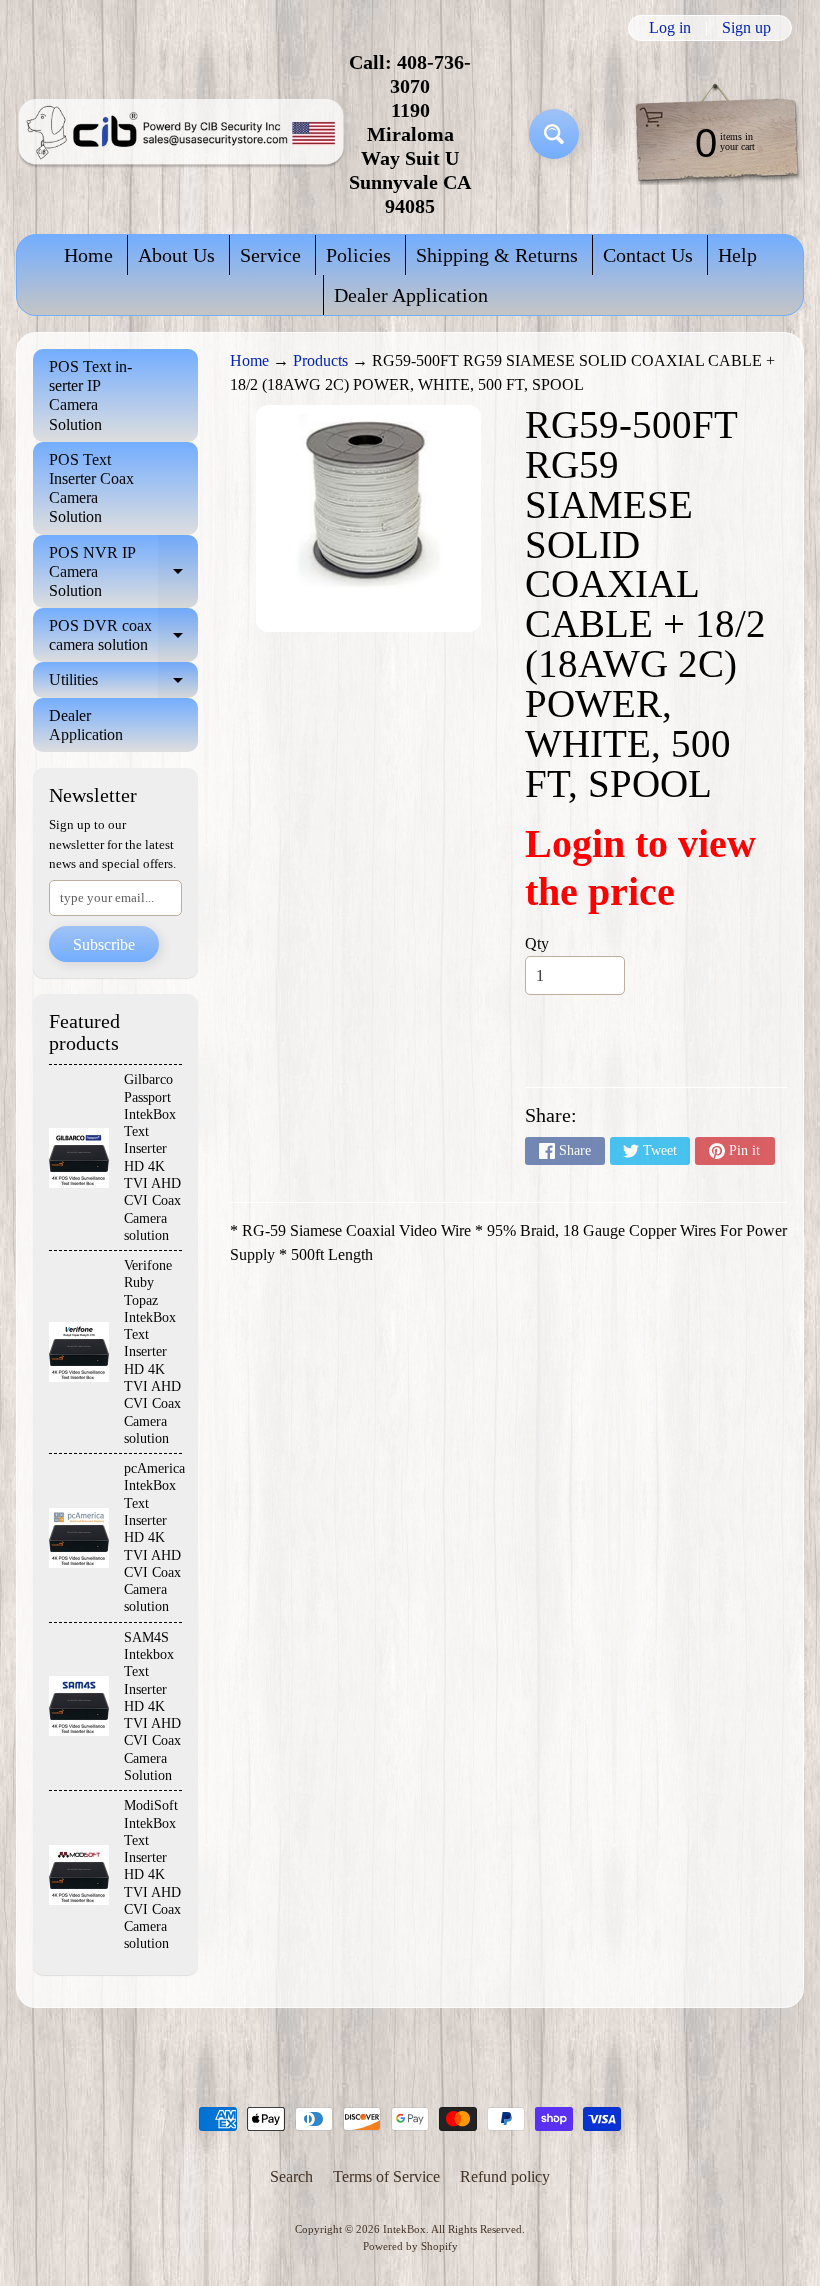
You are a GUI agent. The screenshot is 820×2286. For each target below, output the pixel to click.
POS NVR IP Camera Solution (123, 571)
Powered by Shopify (410, 2246)
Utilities (123, 684)
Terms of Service (386, 2176)
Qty (537, 943)
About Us (176, 255)
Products (320, 360)
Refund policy (505, 2176)
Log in (670, 28)
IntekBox (404, 2229)
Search (291, 2176)
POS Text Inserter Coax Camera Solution (91, 488)
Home (88, 255)
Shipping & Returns (497, 255)
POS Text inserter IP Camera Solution (90, 395)
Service (270, 255)
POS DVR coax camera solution (123, 636)
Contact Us (648, 255)
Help (737, 255)
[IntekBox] (181, 134)
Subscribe (104, 944)
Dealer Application (411, 295)
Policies (358, 255)
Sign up (746, 28)
